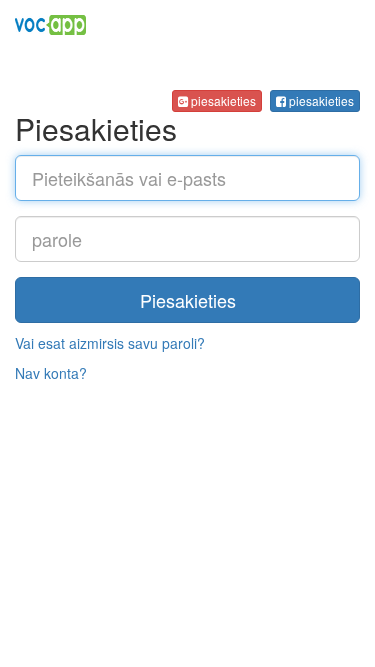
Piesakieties (188, 300)
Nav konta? (51, 373)
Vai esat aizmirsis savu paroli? (110, 343)
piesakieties (320, 100)
